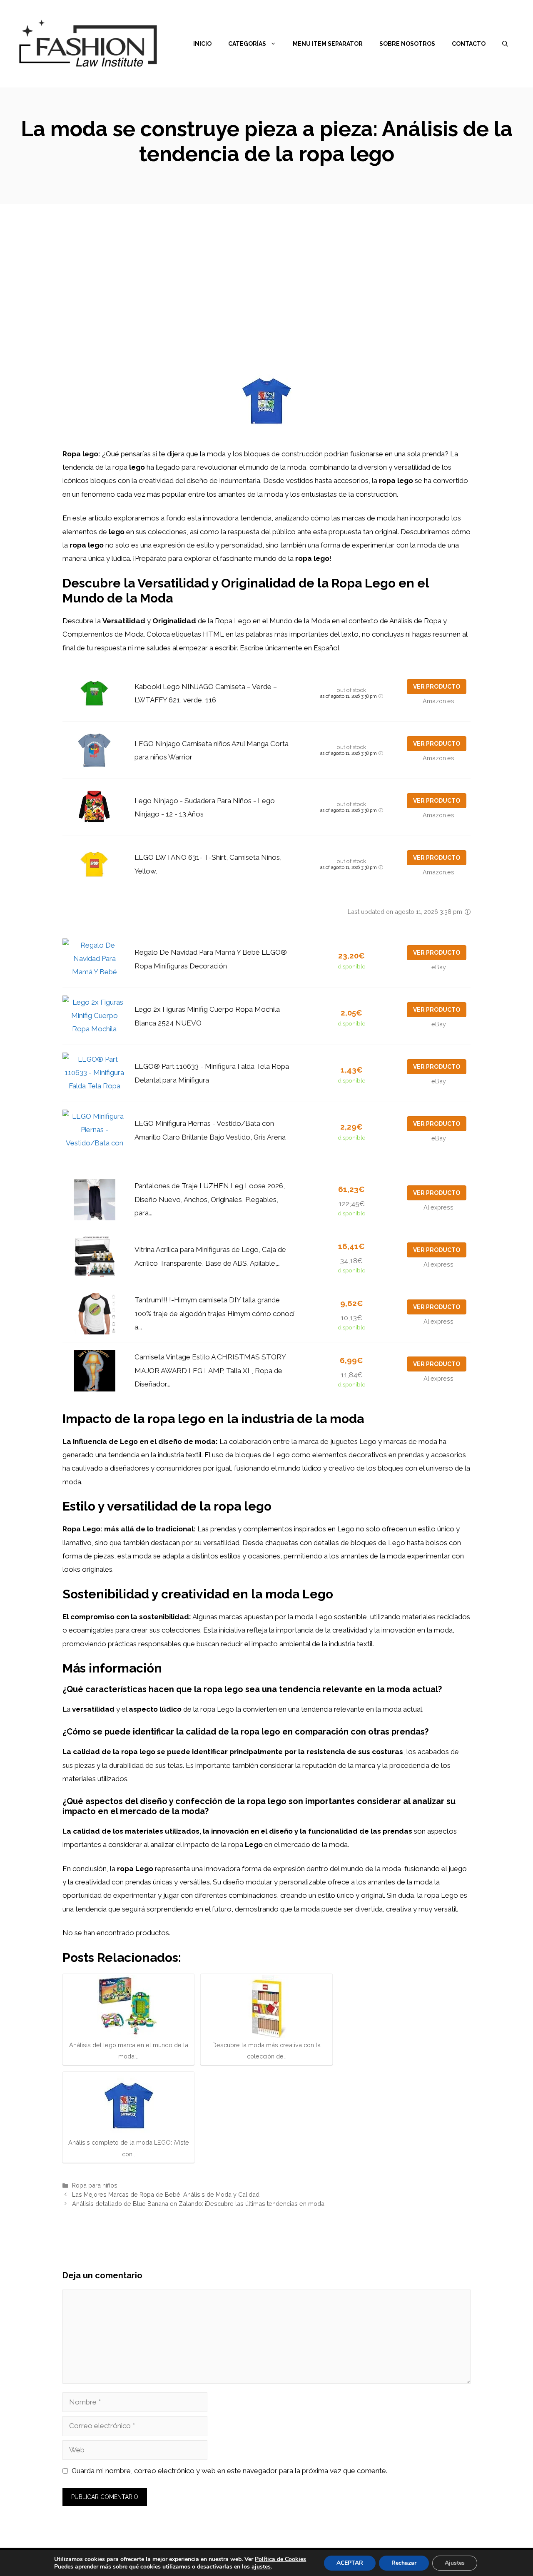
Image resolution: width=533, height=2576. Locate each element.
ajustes (261, 2567)
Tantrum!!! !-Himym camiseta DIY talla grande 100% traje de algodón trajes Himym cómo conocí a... (214, 1313)
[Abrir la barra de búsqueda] (505, 44)
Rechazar (404, 2563)
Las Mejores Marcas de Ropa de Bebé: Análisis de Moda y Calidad (166, 2194)
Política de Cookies (280, 2559)
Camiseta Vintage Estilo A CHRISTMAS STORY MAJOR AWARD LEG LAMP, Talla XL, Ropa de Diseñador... (210, 1370)
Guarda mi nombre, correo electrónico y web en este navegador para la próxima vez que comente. (229, 2471)
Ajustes (455, 2563)
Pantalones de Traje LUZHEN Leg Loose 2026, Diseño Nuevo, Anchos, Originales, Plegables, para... (210, 1199)
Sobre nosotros (407, 44)
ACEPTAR (350, 2563)
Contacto (469, 44)
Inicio (202, 44)
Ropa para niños (95, 2185)
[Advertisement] (266, 266)
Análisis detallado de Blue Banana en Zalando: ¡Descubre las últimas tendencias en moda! (199, 2204)
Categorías (247, 44)
